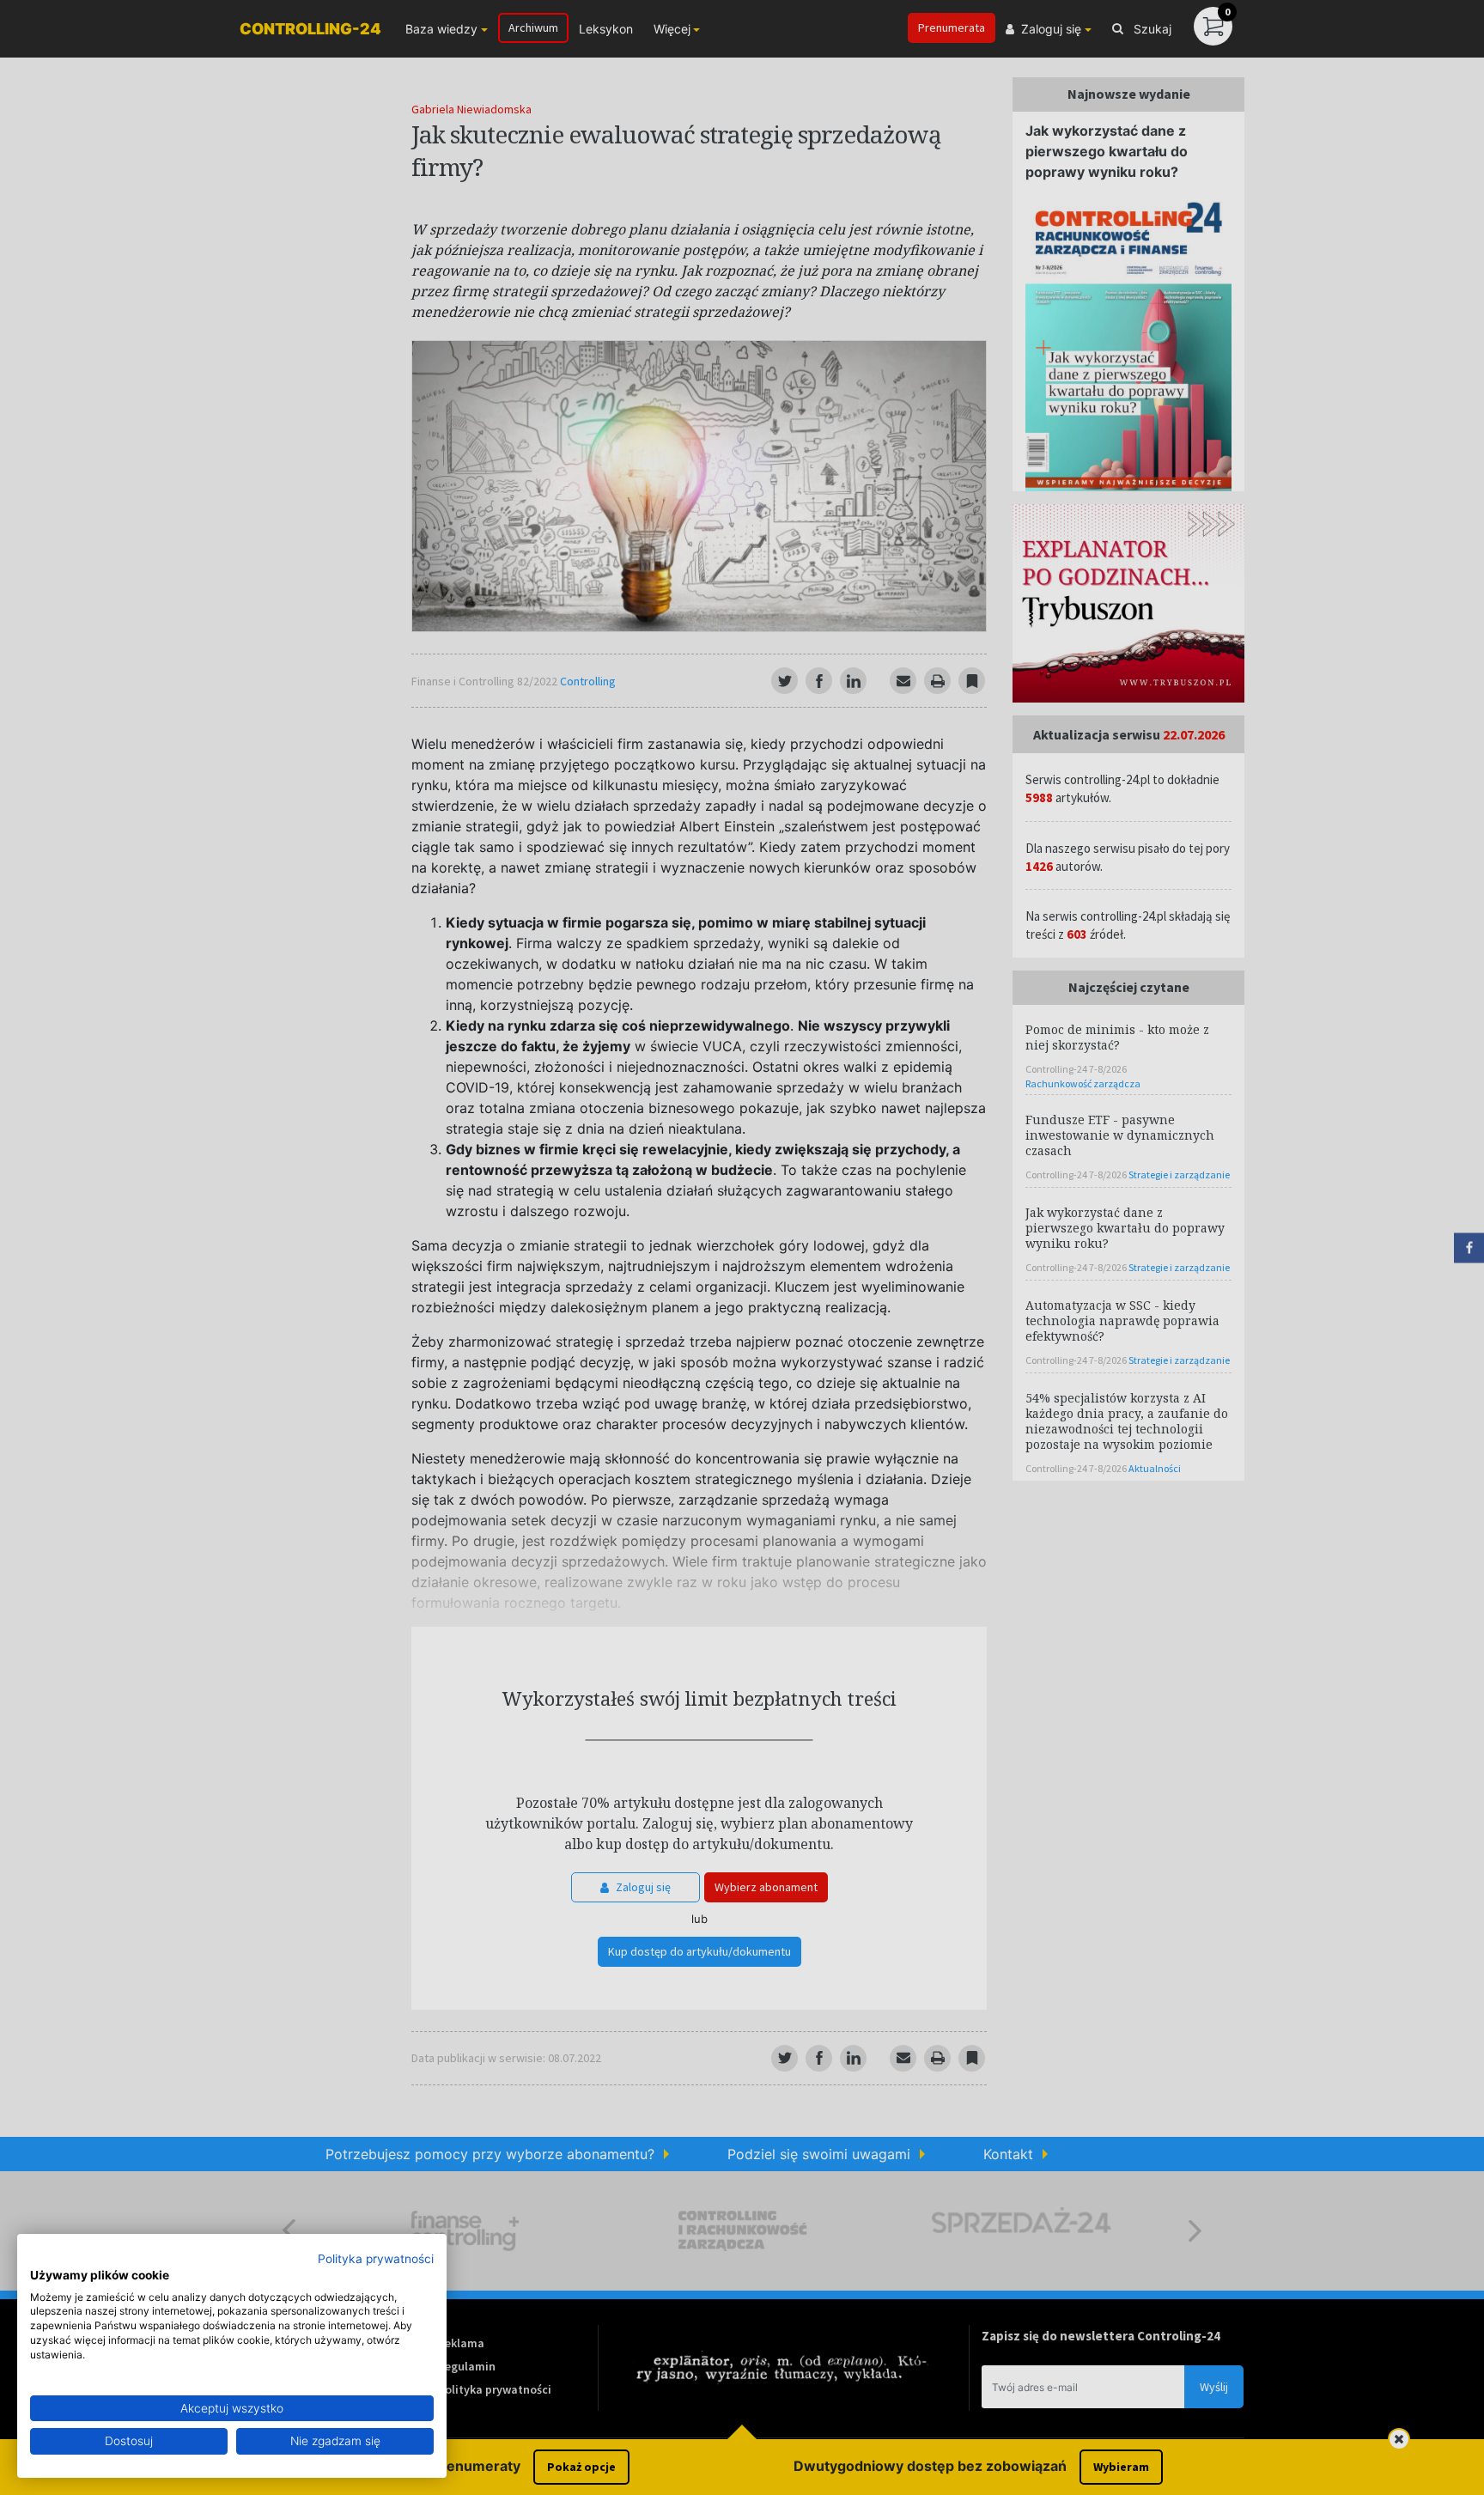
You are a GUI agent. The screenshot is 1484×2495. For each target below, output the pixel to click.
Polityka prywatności (376, 2259)
